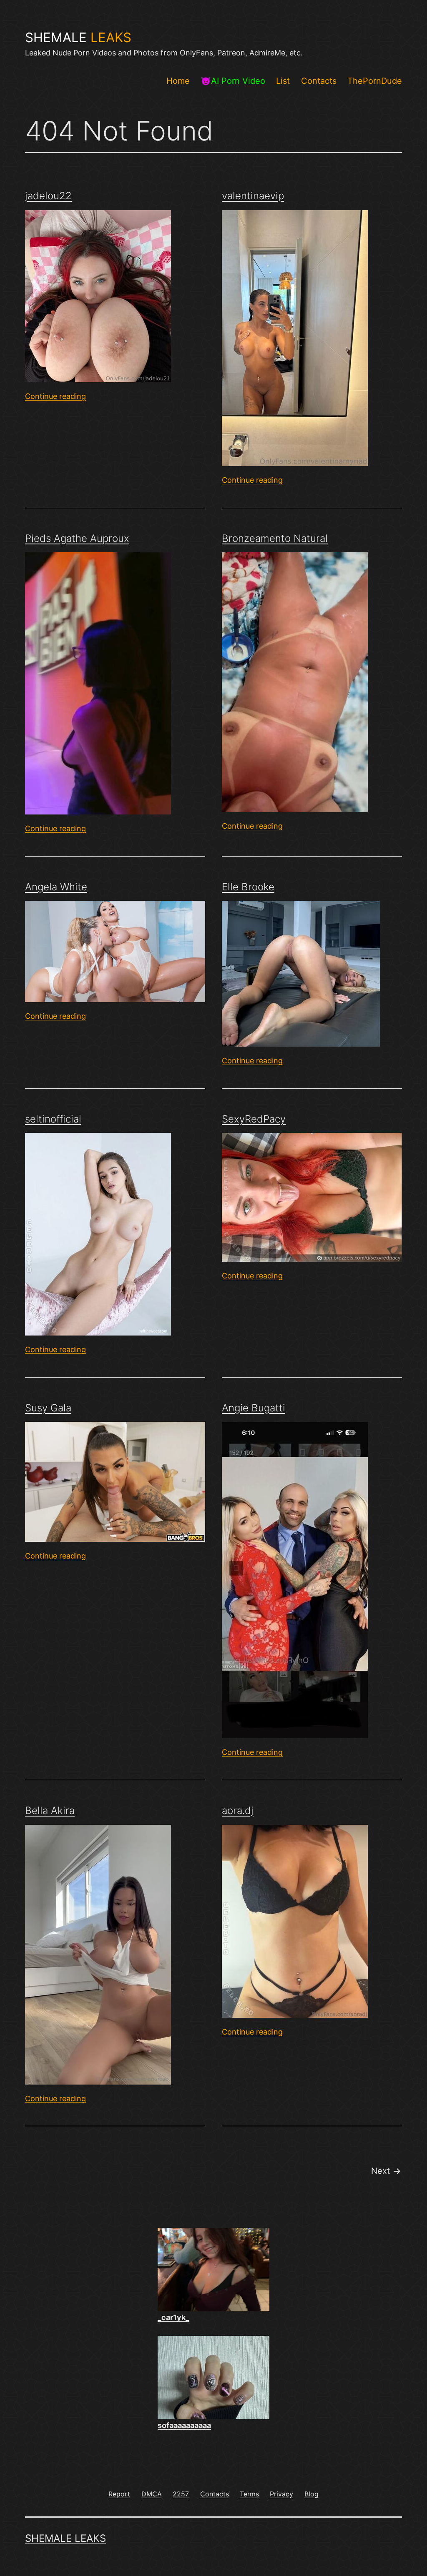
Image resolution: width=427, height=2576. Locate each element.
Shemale (78, 38)
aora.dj (238, 1810)
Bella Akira (50, 1810)
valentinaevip (253, 196)
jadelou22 (48, 196)
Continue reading (55, 396)
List (283, 81)
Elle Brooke (248, 887)
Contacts (319, 81)
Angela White (56, 887)
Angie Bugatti (254, 1408)
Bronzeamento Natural (275, 538)
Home (178, 81)
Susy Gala (48, 1408)
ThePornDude (375, 81)
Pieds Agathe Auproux (77, 538)
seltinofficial (53, 1119)
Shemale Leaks (65, 2538)
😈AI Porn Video (233, 81)
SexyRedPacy (254, 1119)
